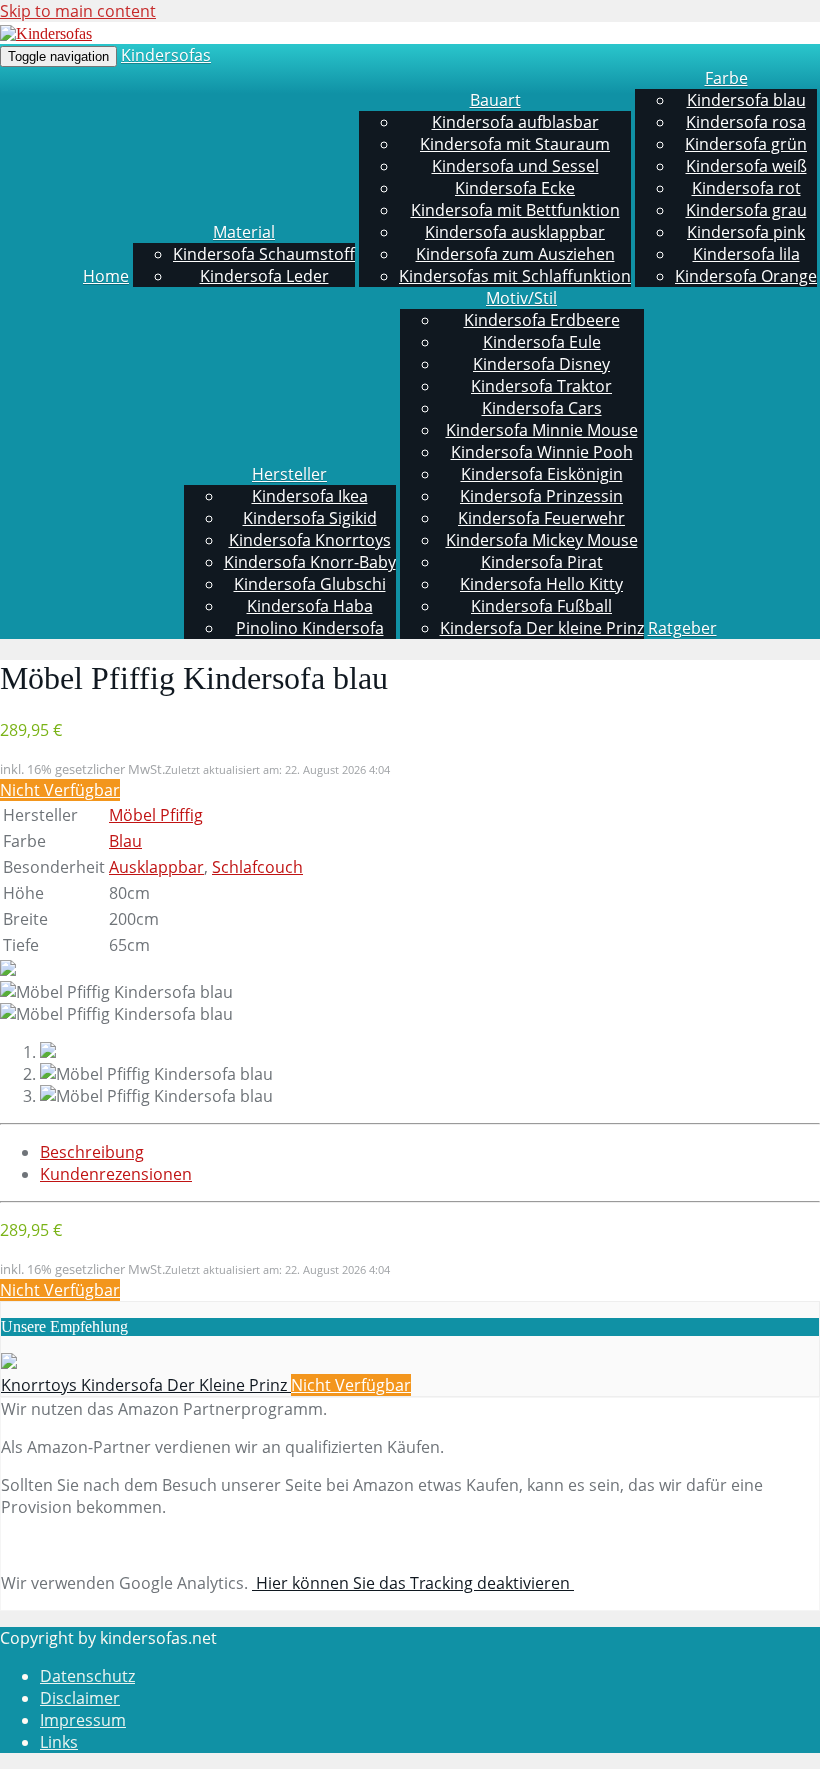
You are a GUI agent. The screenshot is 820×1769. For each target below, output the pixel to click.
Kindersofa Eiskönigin (542, 474)
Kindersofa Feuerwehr (541, 518)
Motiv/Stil (521, 298)
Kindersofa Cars (542, 408)
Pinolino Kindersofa (310, 628)
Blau (125, 841)
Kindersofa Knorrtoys (310, 540)
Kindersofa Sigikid (310, 518)
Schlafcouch (257, 867)
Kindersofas (166, 55)
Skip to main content (78, 11)
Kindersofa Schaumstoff (264, 254)
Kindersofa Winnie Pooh (542, 452)
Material (244, 232)
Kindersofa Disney (541, 364)
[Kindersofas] (46, 33)
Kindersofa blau (746, 100)
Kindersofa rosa (746, 122)
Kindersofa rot (746, 188)
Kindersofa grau (746, 210)
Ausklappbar (156, 867)
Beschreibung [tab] (92, 1152)
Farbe (726, 78)
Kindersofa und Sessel (515, 166)
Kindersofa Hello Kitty (541, 584)
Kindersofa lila (746, 254)
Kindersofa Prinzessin (541, 496)
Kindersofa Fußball (541, 606)
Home (106, 276)
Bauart (495, 100)
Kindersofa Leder (264, 276)
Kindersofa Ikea (310, 496)
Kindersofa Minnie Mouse (542, 430)
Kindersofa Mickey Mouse (542, 540)
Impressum (83, 1720)
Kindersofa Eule (542, 342)
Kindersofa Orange (746, 276)
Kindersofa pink (746, 232)
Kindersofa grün (746, 144)
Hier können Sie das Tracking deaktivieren (413, 1583)
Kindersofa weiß (746, 166)
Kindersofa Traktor (541, 386)
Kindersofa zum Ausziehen (515, 254)
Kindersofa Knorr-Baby (310, 562)
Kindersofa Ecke (515, 188)
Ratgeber (682, 628)
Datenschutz (87, 1676)
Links (59, 1742)
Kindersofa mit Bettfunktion (515, 210)
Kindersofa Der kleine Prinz (542, 628)
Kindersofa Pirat (542, 562)
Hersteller (289, 474)
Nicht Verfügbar (60, 790)
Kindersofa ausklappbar (515, 232)
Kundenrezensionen (116, 1174)
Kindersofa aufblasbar (515, 122)
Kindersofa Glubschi (310, 584)
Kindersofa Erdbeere (542, 320)
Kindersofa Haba (310, 606)
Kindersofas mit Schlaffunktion (515, 276)
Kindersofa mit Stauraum (515, 144)
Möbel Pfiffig (156, 815)
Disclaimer (80, 1698)
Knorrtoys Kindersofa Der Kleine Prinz (146, 1385)
